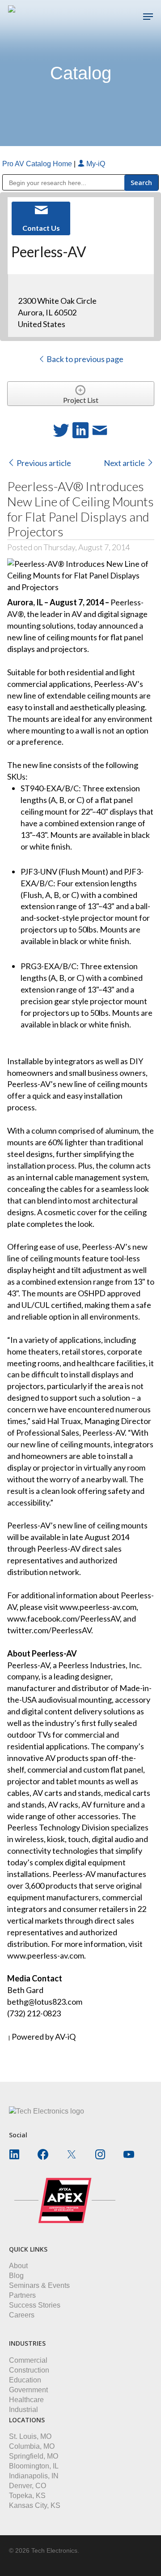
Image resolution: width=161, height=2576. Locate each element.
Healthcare (26, 2400)
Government (28, 2390)
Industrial (23, 2410)
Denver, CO (28, 2486)
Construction (29, 2370)
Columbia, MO (32, 2446)
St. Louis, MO (30, 2436)
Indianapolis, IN (34, 2476)
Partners (22, 2295)
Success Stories (35, 2305)
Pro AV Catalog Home (38, 164)
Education (25, 2380)
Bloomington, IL (34, 2466)
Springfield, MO (34, 2456)
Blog (16, 2276)
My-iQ (95, 164)
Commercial (28, 2360)
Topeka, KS (27, 2496)
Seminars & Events (39, 2285)
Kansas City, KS (35, 2505)
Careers (22, 2315)
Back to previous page (84, 359)
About (18, 2266)
